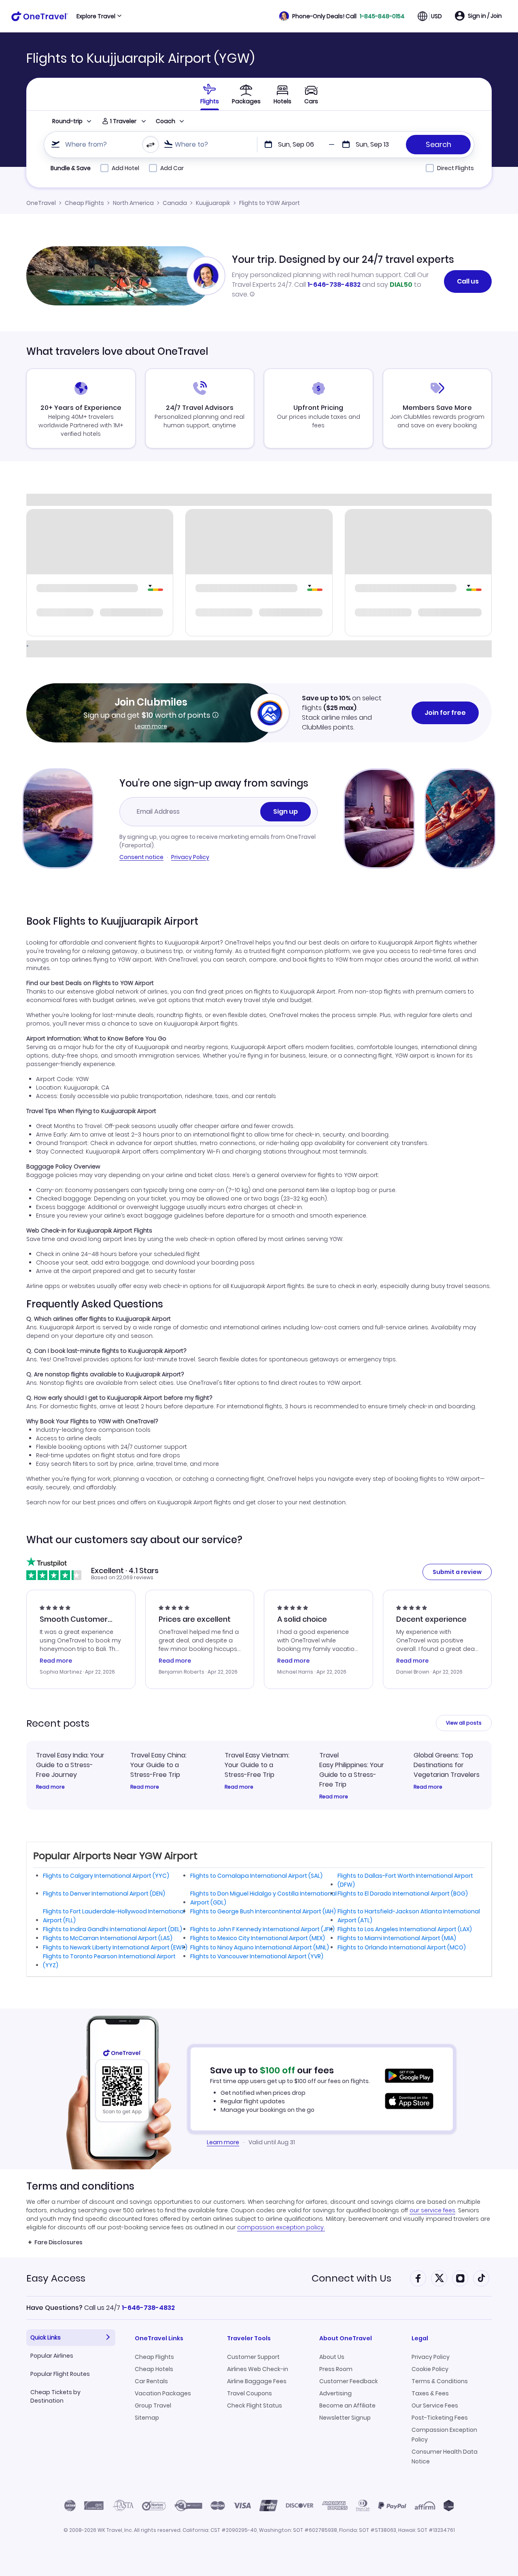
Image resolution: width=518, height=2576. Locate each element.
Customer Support (253, 2357)
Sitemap (147, 2418)
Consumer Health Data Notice (445, 2457)
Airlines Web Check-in (258, 2369)
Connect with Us (351, 2278)
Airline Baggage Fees (257, 2381)
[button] (342, 16)
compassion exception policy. (281, 2227)
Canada (175, 203)
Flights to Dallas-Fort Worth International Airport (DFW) (405, 1880)
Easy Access (56, 2278)
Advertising (335, 2393)
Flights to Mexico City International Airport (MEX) (258, 1938)
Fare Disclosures (58, 2242)
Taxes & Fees (430, 2393)
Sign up (286, 811)
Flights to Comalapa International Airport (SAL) (256, 1876)
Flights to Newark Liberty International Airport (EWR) (115, 1947)
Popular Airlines (52, 2356)
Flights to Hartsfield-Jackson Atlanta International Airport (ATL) (409, 1916)
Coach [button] (166, 121)
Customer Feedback (349, 2381)
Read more (50, 1787)
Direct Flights (455, 168)
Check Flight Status (255, 2405)
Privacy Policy (190, 857)
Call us (468, 281)
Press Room (336, 2369)
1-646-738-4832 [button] (148, 2308)
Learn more (151, 726)
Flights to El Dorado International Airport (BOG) (403, 1894)
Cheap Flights (84, 203)
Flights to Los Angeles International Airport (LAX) (405, 1929)
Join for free (445, 713)
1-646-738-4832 (334, 285)
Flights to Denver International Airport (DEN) (104, 1894)
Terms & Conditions (440, 2381)
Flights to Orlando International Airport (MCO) (402, 1947)
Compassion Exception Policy (444, 2435)
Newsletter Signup (345, 2418)
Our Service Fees (435, 2405)
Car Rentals (151, 2381)
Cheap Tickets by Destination (55, 2396)
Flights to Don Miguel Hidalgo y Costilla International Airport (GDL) (263, 1898)
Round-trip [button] (67, 121)
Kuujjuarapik (213, 203)
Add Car (172, 168)
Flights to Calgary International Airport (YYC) (106, 1876)
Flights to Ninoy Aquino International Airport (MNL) (260, 1947)
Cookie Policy (430, 2369)
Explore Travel (96, 16)
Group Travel (153, 2405)
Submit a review (457, 1572)
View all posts (464, 1723)
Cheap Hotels (154, 2369)
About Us (332, 2357)
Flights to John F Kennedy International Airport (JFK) (262, 1929)
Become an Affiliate (347, 2405)
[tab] (210, 94)
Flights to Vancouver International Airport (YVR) (257, 1956)
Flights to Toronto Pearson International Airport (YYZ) (109, 1961)
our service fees (432, 2210)
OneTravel (41, 203)
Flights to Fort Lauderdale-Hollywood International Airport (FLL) (114, 1916)
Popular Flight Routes (60, 2374)
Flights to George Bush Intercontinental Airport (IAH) (263, 1911)
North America (133, 203)
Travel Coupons (249, 2393)
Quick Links (46, 2337)
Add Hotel (125, 168)
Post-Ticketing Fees (440, 2418)
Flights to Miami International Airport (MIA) (397, 1938)
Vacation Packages (163, 2393)
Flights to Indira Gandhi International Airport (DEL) (113, 1929)
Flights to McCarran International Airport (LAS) (108, 1938)
